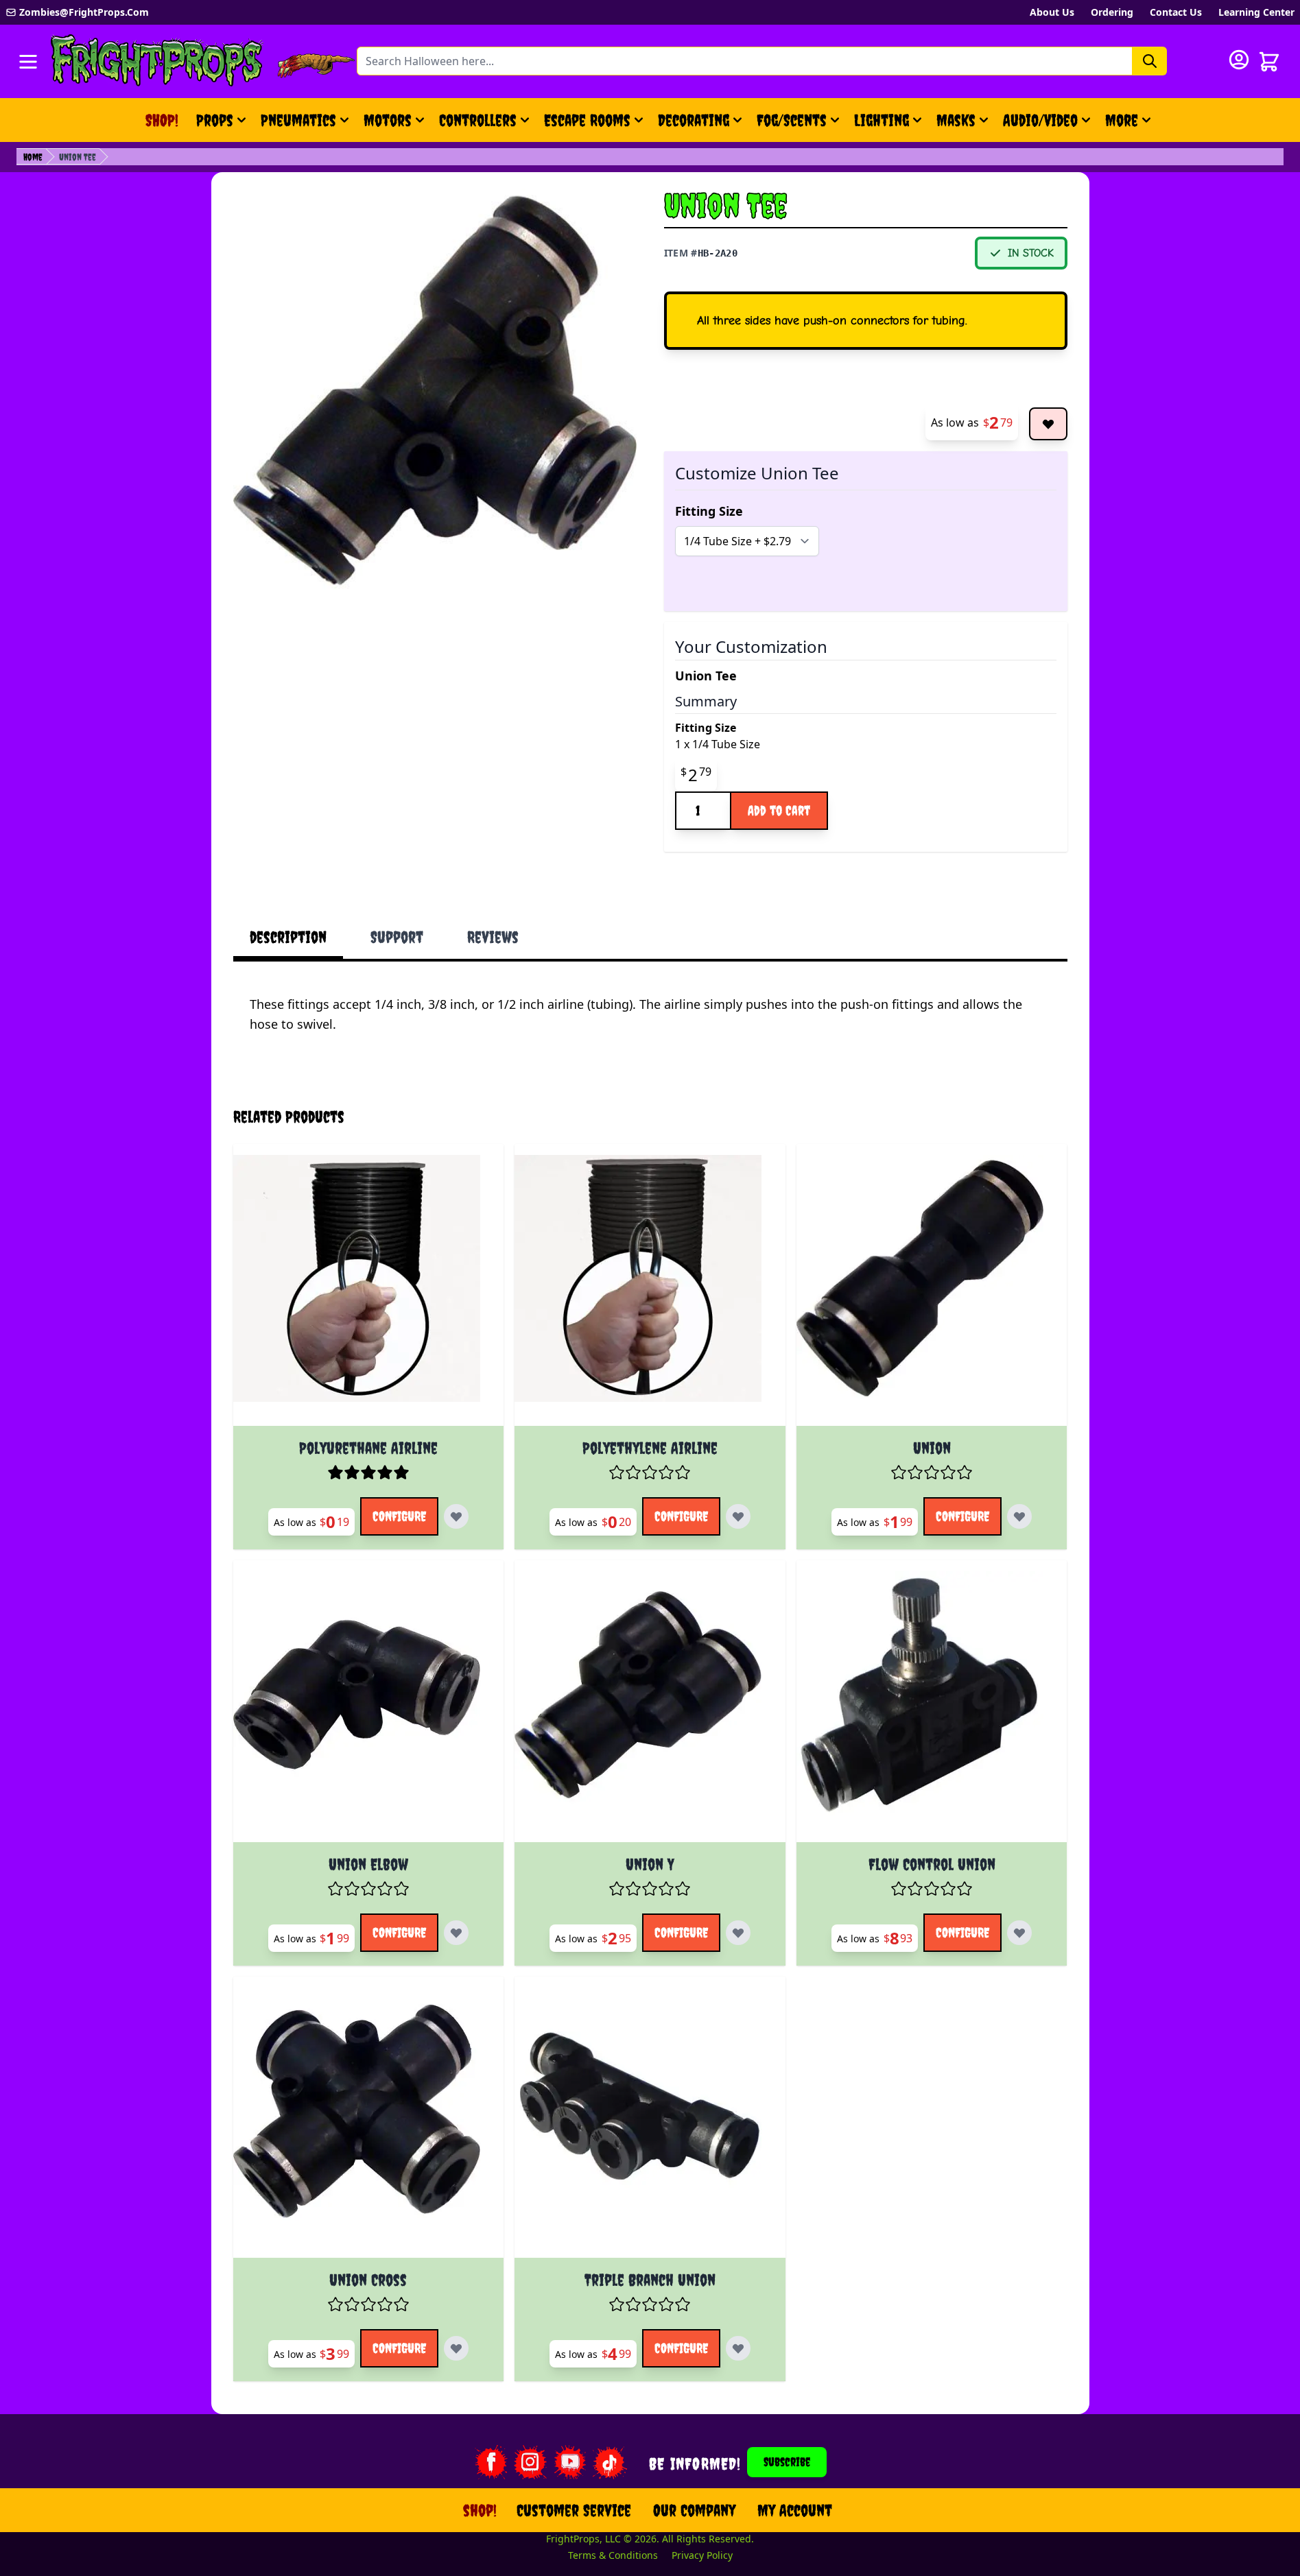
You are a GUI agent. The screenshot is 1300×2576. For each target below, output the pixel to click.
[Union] (932, 1290)
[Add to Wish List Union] (1019, 1516)
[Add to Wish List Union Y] (738, 1933)
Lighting (882, 120)
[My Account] (1239, 60)
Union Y (650, 1864)
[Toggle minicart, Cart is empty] (1269, 62)
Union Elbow (368, 1864)
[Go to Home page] (157, 61)
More (1130, 126)
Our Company (694, 2510)
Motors (388, 120)
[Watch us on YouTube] (570, 2462)
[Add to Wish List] (1048, 424)
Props (215, 120)
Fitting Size (709, 511)
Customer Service (574, 2510)
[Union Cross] (369, 2123)
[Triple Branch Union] (650, 2123)
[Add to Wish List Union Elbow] (456, 1933)
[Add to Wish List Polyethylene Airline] (738, 1516)
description (288, 937)
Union (932, 1448)
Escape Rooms (587, 120)
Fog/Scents (792, 120)
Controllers (478, 120)
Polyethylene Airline (650, 1448)
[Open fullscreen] (435, 390)
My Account (795, 2510)
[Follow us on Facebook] (491, 2462)
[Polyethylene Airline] (650, 1290)
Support (397, 937)
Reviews (493, 937)
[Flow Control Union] (932, 1707)
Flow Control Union (932, 1864)
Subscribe (787, 2462)
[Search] (1150, 61)
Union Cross (368, 2280)
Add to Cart (779, 810)
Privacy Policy (702, 2555)
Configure (399, 1516)
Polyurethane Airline (368, 1448)
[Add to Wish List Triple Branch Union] (738, 2348)
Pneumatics (298, 120)
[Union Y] (650, 1707)
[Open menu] (28, 62)
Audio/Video (1040, 120)
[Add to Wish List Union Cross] (456, 2348)
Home (33, 157)
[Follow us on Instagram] (530, 2462)
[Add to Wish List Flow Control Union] (1019, 1933)
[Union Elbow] (369, 1707)
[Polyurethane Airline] (369, 1290)
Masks (956, 120)
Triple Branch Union (650, 2280)
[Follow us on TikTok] (610, 2462)
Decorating (694, 120)
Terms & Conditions (613, 2555)
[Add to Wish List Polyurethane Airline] (456, 1516)
